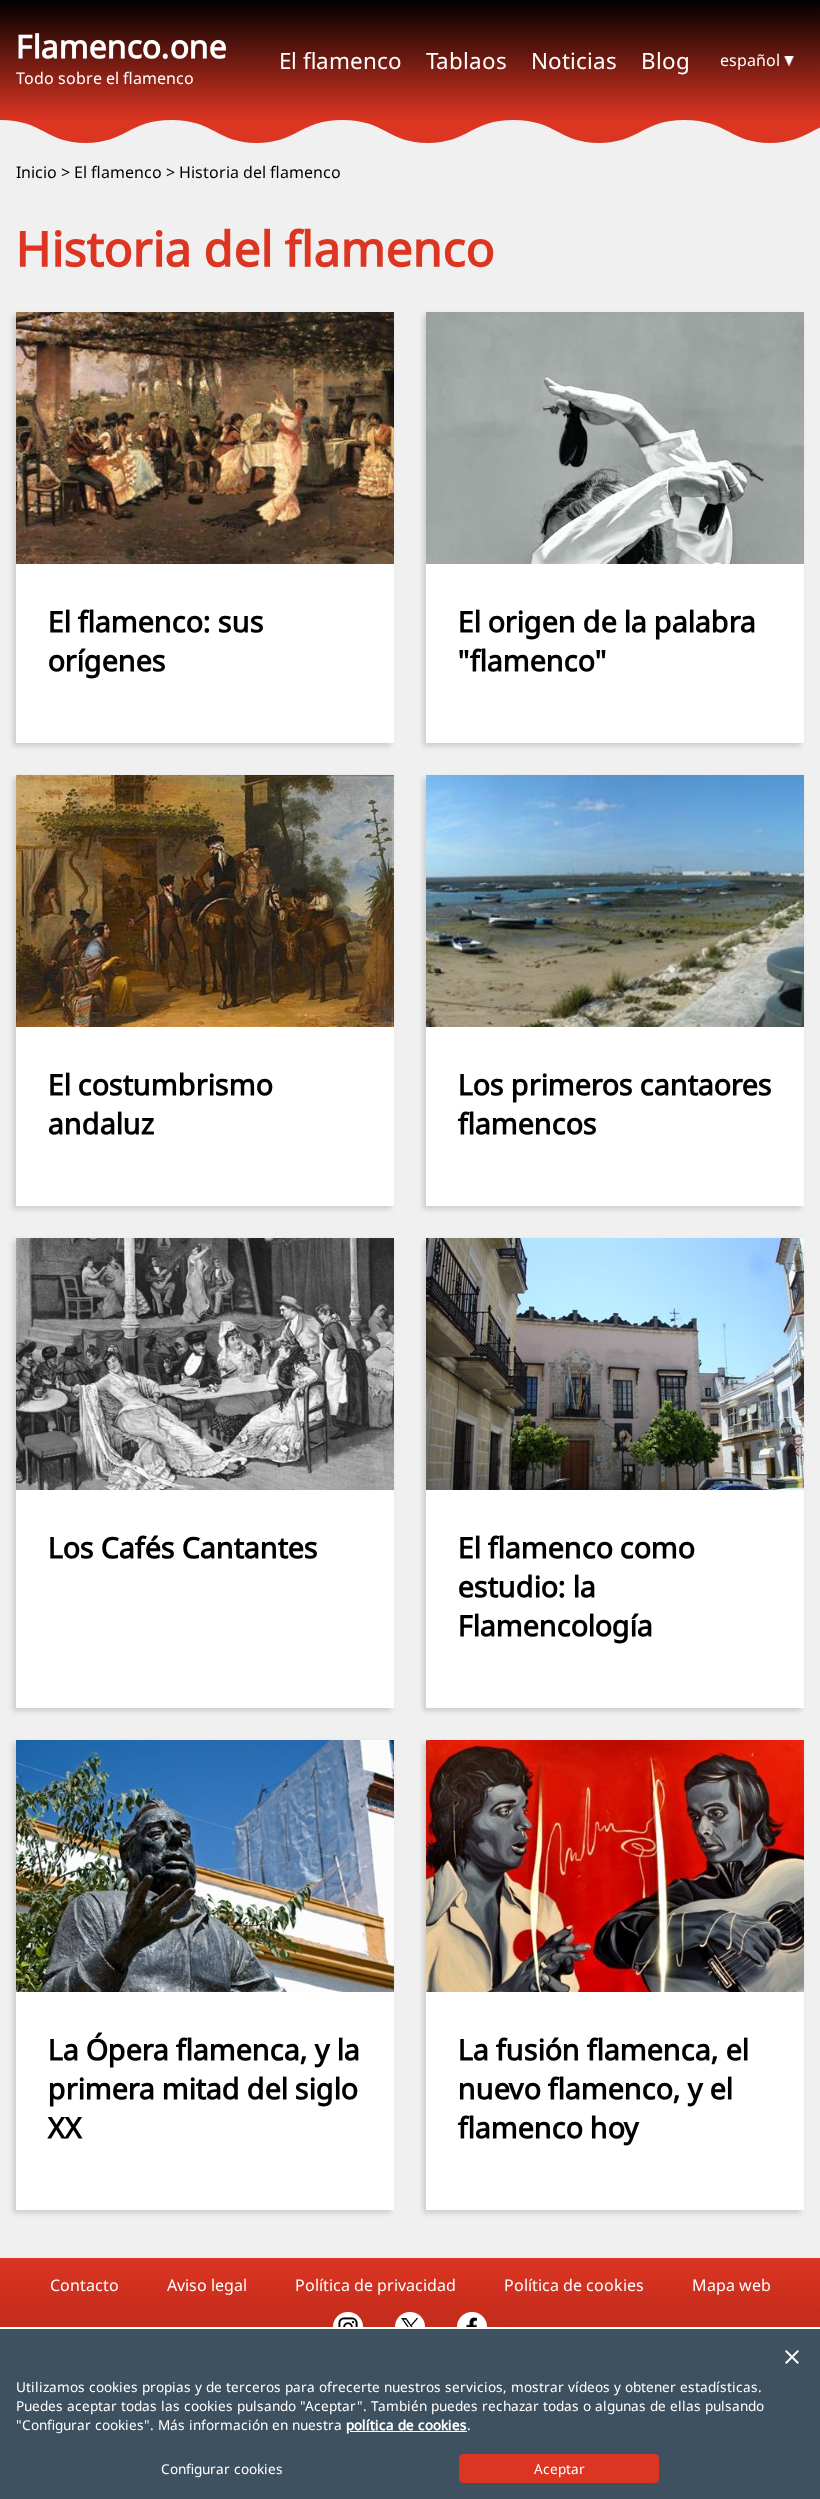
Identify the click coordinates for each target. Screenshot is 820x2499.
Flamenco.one (121, 45)
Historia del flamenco (260, 172)
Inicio (36, 172)
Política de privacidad (375, 2285)
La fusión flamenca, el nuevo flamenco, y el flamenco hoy (603, 2087)
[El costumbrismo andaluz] (205, 1021)
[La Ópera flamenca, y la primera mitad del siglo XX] (205, 1986)
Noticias (574, 60)
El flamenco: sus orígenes (156, 640)
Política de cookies (574, 2285)
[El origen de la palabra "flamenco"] (615, 558)
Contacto (84, 2285)
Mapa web (731, 2285)
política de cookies (406, 2424)
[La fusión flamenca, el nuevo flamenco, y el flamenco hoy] (615, 1986)
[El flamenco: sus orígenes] (205, 558)
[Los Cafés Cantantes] (205, 1484)
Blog (665, 60)
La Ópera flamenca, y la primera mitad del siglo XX (204, 2087)
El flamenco (118, 172)
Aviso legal (207, 2285)
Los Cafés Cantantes (183, 1546)
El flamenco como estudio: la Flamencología (576, 1585)
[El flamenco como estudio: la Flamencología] (615, 1484)
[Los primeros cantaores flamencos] (615, 1021)
